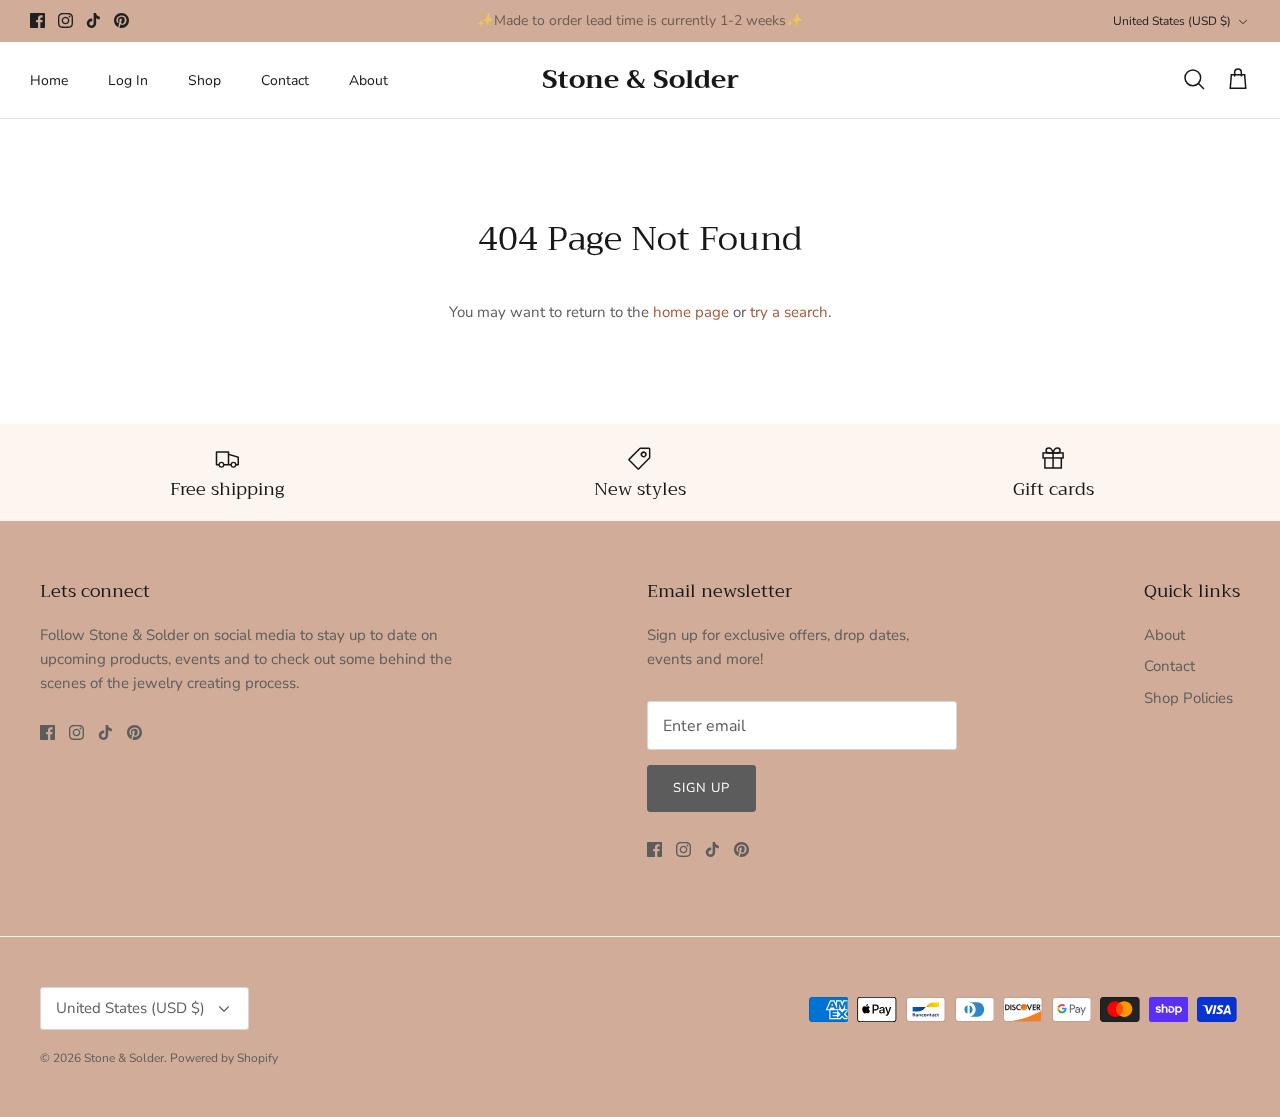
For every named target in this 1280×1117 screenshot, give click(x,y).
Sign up (701, 788)
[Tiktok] (93, 20)
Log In (128, 80)
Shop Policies (1188, 698)
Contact (285, 80)
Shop (204, 80)
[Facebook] (37, 20)
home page (691, 312)
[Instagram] (65, 20)
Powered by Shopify (224, 1058)
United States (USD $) (1172, 21)
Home (49, 80)
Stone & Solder (124, 1058)
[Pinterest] (121, 20)
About (368, 80)
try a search (789, 312)
